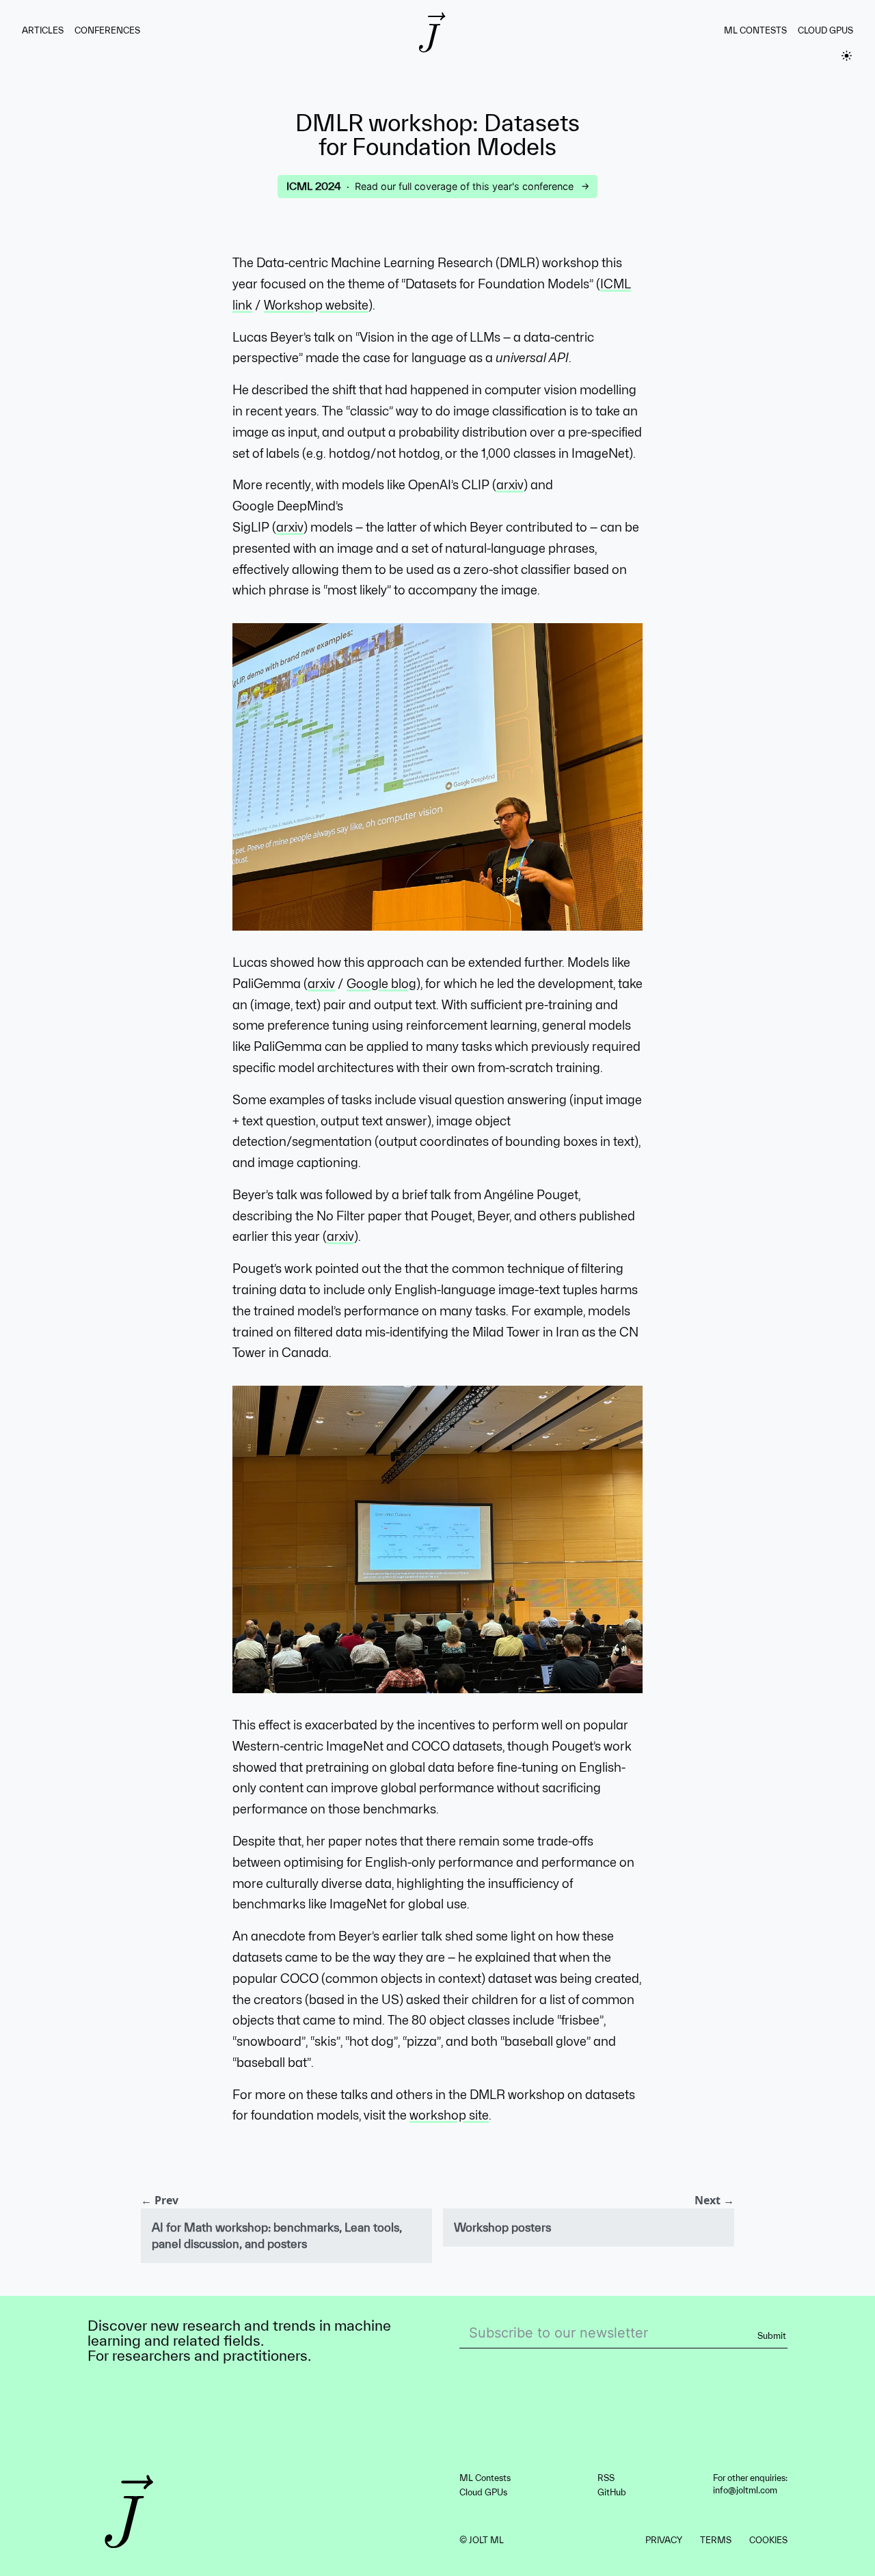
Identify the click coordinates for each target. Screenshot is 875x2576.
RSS (606, 2478)
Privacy (664, 2540)
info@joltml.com (745, 2490)
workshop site (449, 2115)
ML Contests (755, 30)
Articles (43, 30)
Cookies (768, 2540)
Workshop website (316, 305)
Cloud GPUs (825, 30)
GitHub (612, 2492)
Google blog (381, 984)
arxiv (510, 485)
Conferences (107, 30)
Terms (716, 2540)
